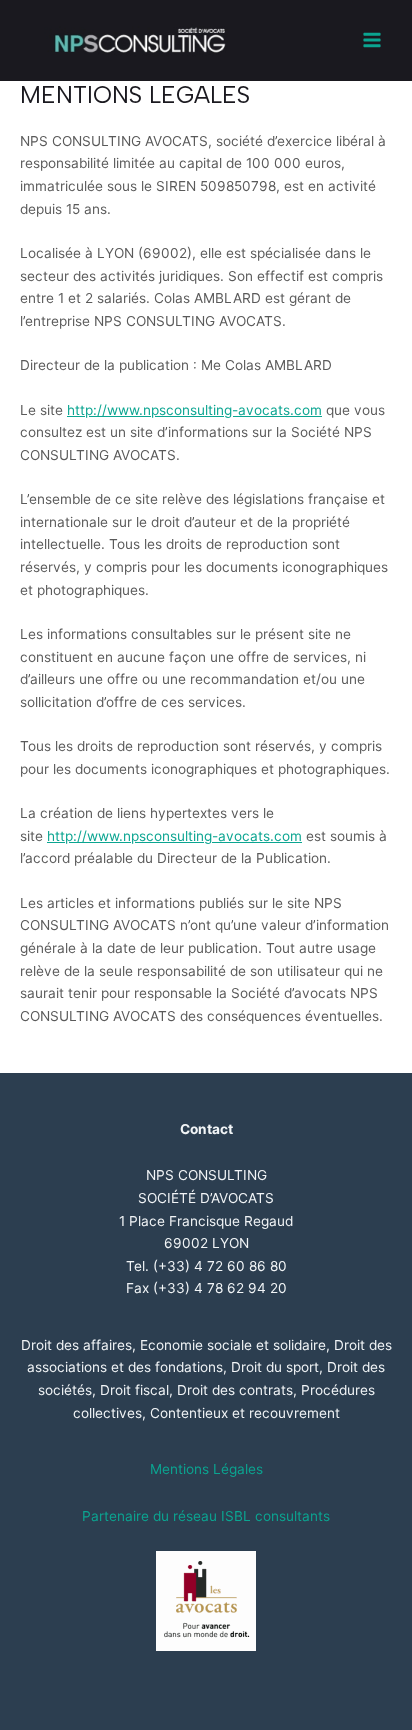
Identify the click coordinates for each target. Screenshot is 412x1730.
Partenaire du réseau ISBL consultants (206, 1516)
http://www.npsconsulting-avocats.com (194, 410)
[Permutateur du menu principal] (372, 40)
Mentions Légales (206, 1469)
